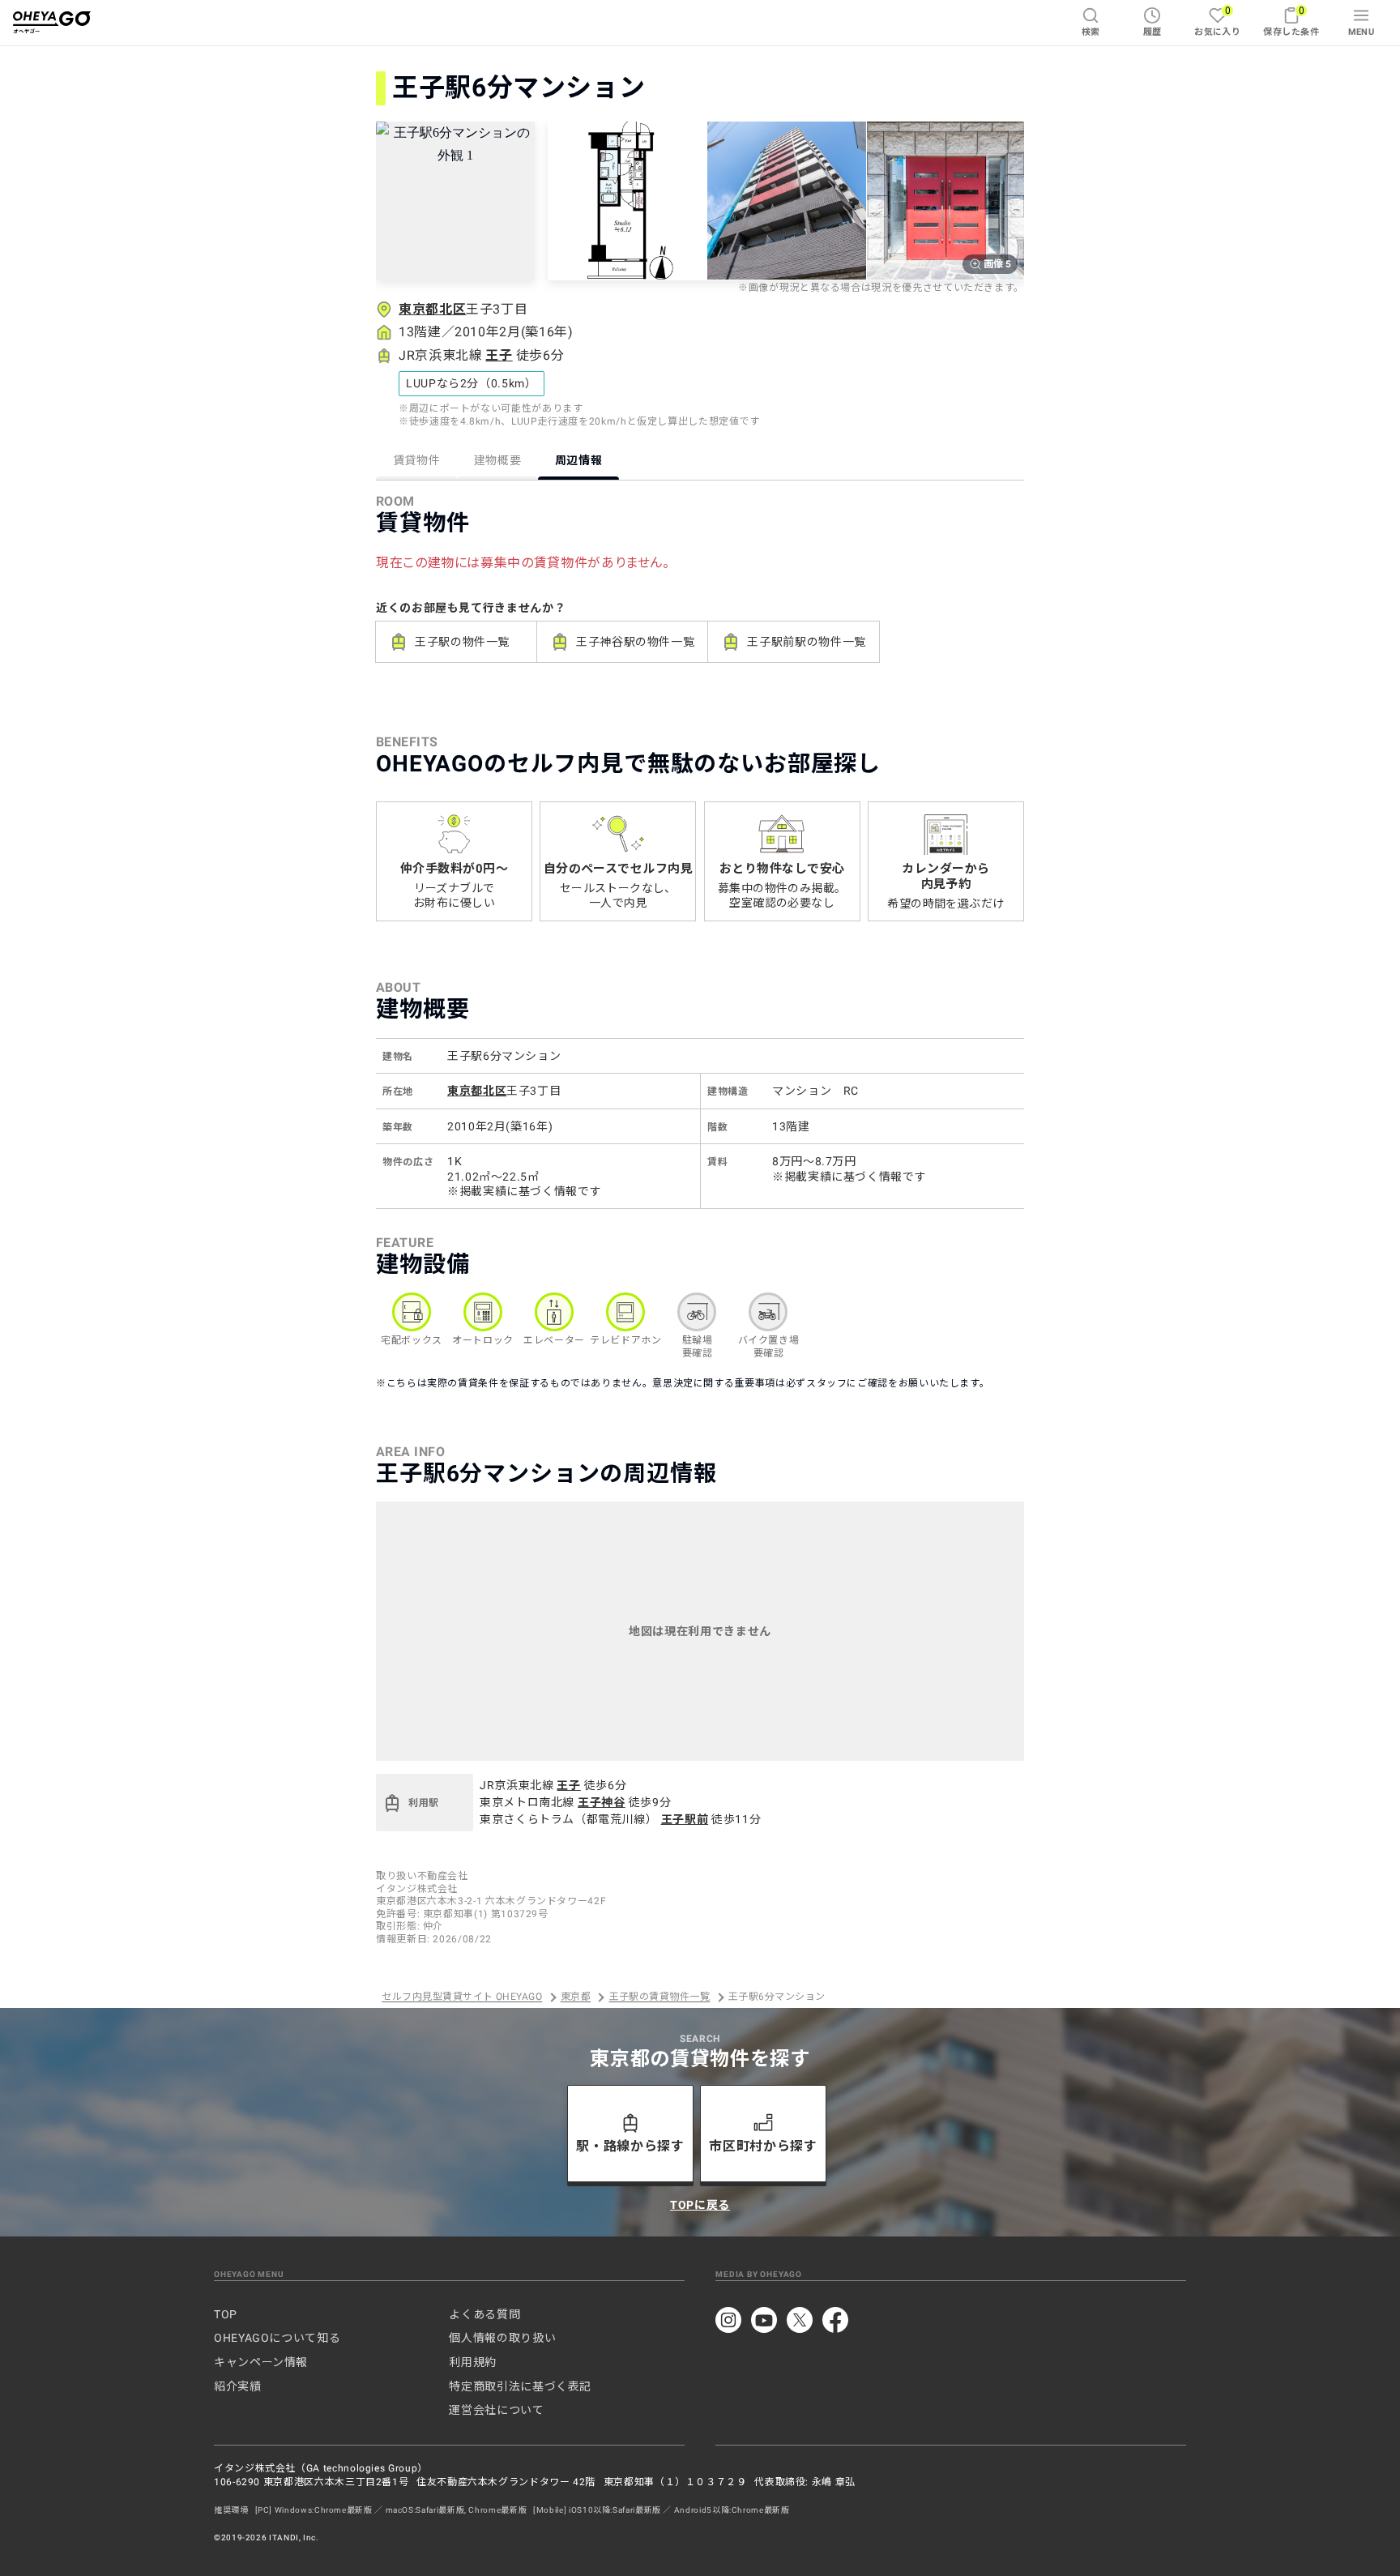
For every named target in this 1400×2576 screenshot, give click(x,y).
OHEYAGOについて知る (277, 2338)
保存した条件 (1291, 21)
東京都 (576, 1997)
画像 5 (997, 264)
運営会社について (496, 2410)
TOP (226, 2314)
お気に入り (1217, 21)
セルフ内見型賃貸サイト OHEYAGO (462, 1997)
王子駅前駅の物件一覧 (806, 642)
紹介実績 (238, 2386)
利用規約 (473, 2362)
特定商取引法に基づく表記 (520, 2386)
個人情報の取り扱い (502, 2338)
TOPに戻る (700, 2205)
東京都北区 (432, 309)
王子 (499, 355)
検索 (1091, 32)
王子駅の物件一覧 (462, 642)
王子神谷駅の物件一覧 (635, 642)
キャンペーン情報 (261, 2362)
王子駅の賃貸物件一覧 (660, 1997)
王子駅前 (685, 1819)
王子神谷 (602, 1802)
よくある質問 (484, 2314)
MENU (1362, 32)
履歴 (1152, 32)
